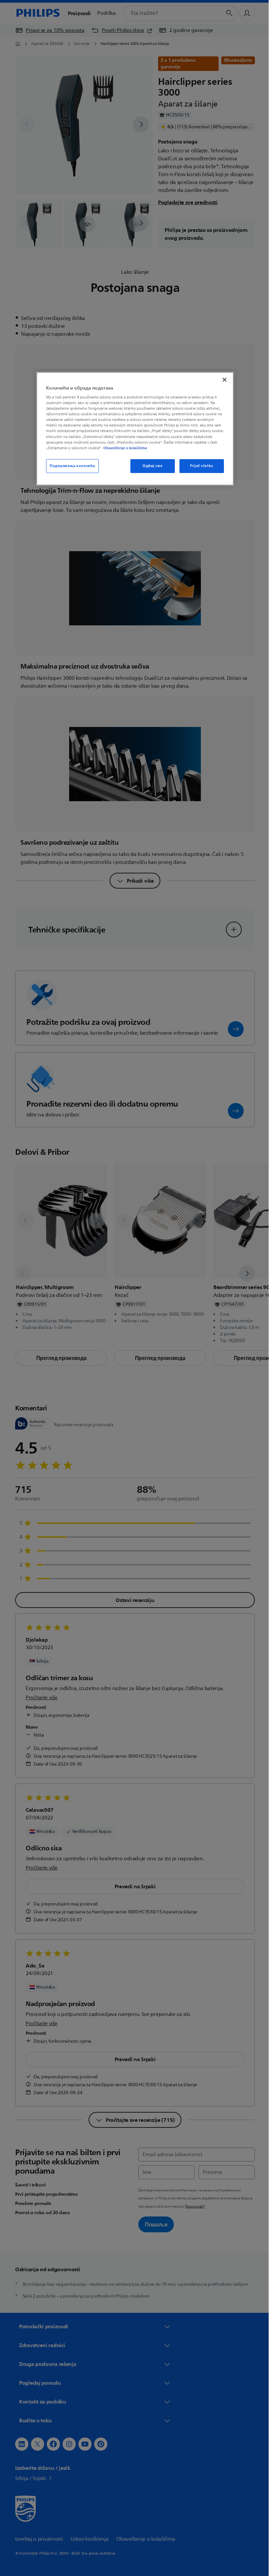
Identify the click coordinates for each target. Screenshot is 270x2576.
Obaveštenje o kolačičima (123, 448)
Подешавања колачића (70, 466)
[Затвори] (222, 380)
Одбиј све (150, 466)
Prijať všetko (199, 466)
